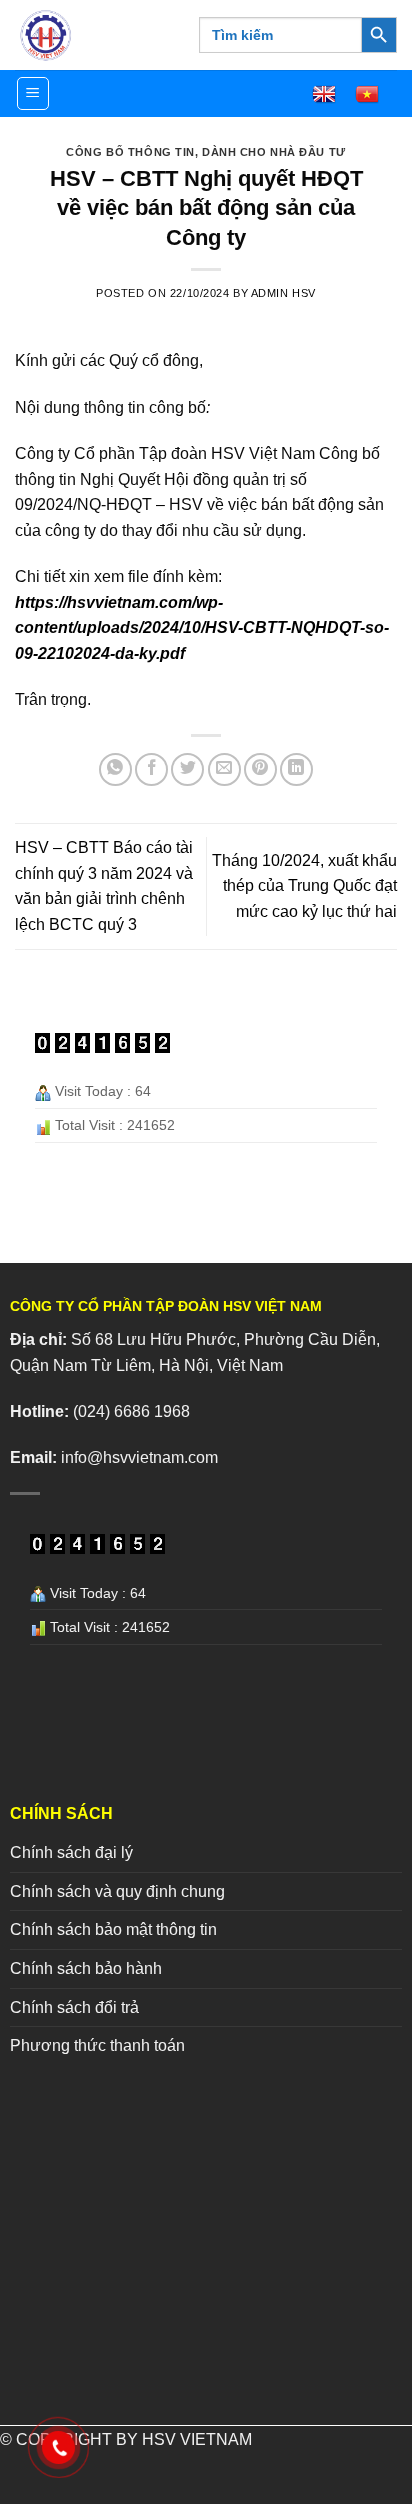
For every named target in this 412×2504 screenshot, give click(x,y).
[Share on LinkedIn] (296, 769)
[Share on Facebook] (151, 769)
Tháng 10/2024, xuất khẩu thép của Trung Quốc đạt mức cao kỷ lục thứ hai (304, 886)
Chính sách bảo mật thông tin (113, 1929)
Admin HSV (283, 293)
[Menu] (33, 93)
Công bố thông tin (130, 152)
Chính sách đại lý (71, 1852)
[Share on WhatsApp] (115, 769)
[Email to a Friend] (224, 769)
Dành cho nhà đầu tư (274, 152)
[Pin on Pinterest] (260, 769)
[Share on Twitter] (187, 769)
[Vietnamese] (376, 94)
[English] (333, 94)
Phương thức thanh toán (97, 2045)
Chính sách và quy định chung (117, 1891)
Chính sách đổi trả (74, 2007)
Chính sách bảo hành (86, 1968)
